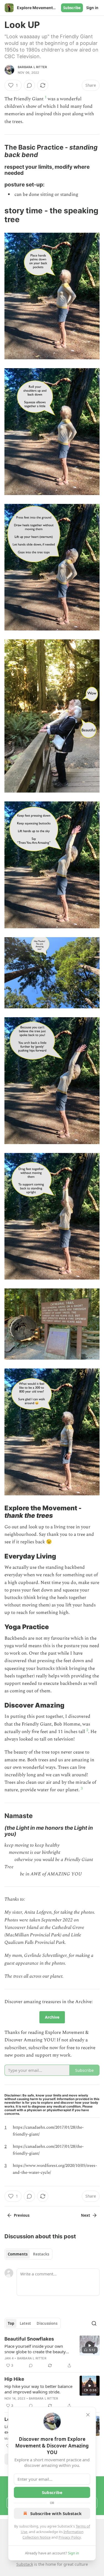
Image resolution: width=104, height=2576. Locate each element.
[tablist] (28, 2254)
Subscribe (72, 8)
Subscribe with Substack (56, 2513)
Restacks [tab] (41, 2254)
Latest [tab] (25, 2323)
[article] (52, 2352)
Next (86, 2215)
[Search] (94, 2323)
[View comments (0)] (29, 85)
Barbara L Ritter (32, 67)
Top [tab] (11, 2323)
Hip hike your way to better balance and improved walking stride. (38, 2389)
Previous (22, 2215)
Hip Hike (14, 2379)
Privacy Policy (70, 2537)
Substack (25, 2564)
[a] (90, 2346)
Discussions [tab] (47, 2323)
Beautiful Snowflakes (29, 2339)
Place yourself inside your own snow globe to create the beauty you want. (35, 2349)
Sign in (92, 8)
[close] (88, 2415)
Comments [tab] (18, 2254)
